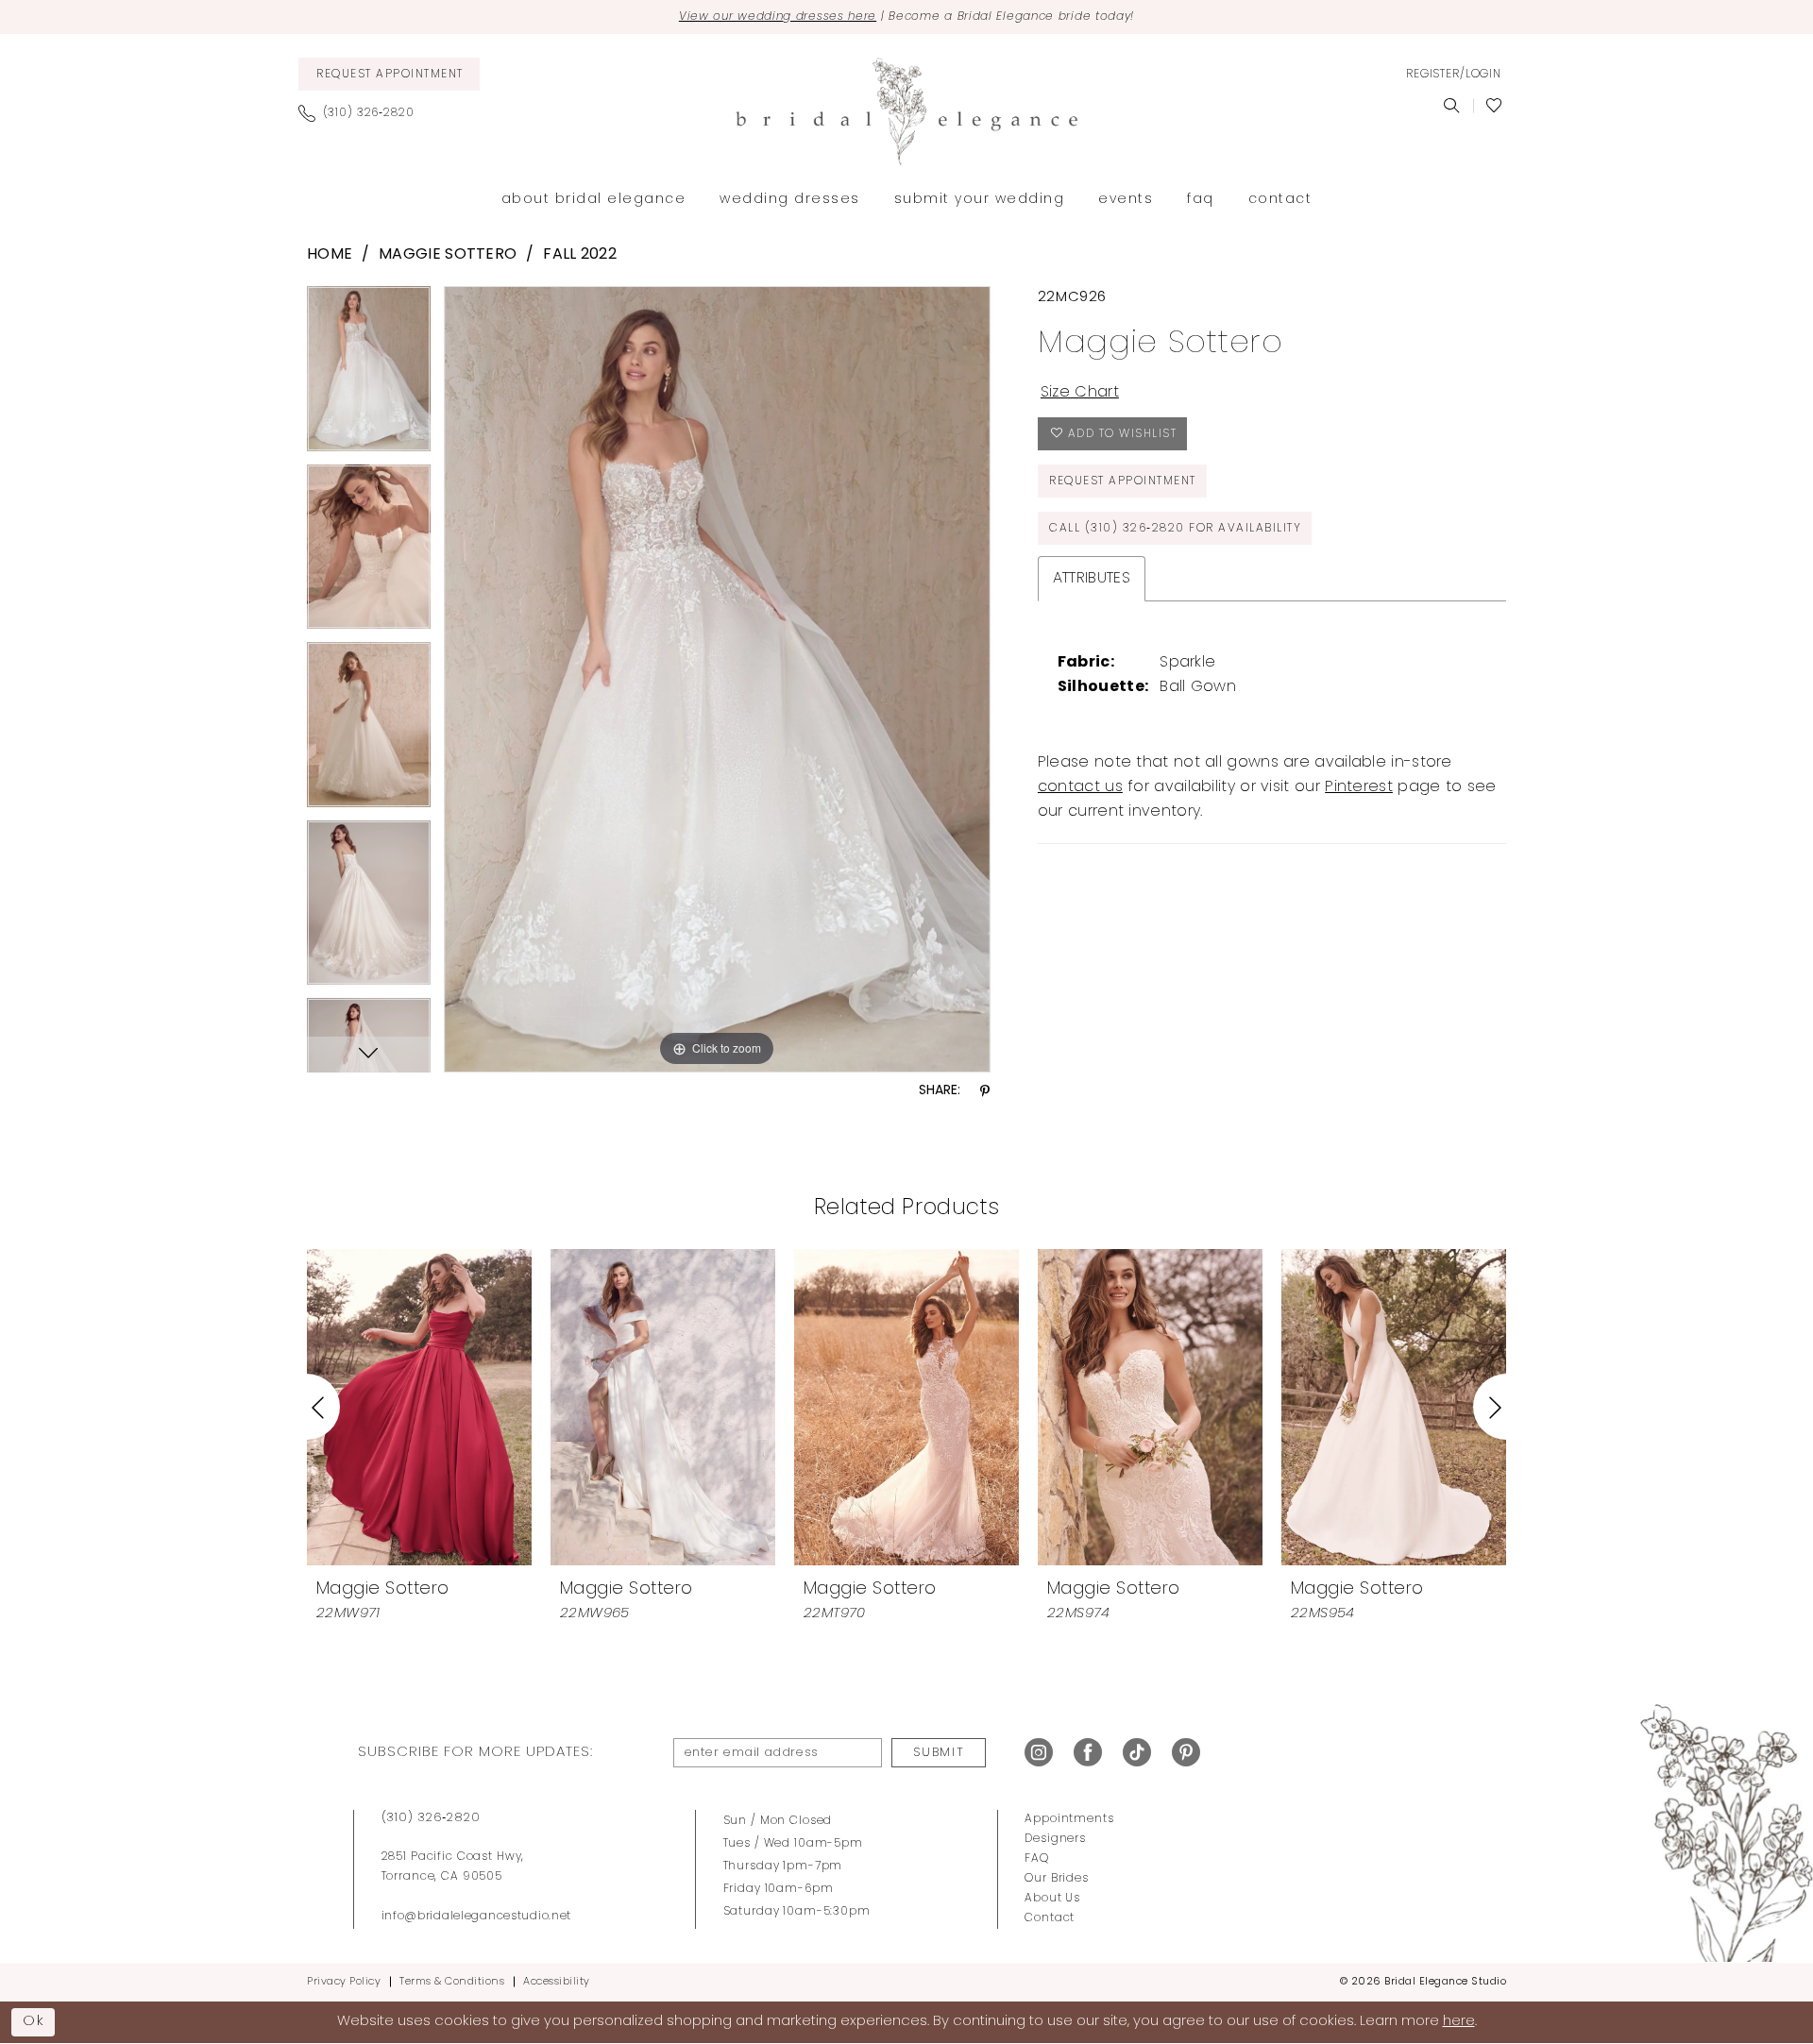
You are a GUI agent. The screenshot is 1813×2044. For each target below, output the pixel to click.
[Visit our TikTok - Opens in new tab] (1137, 1753)
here (1459, 2022)
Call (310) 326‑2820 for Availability (1175, 529)
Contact (1050, 1918)
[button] (1453, 75)
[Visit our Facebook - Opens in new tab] (1088, 1753)
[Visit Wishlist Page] (1494, 106)
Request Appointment (1123, 481)
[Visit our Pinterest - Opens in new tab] (1186, 1753)
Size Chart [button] (1080, 393)
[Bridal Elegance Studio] (906, 111)
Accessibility (557, 1982)
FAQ (1037, 1859)
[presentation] (419, 1407)
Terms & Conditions (452, 1982)
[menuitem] (389, 74)
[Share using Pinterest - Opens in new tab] (985, 1092)
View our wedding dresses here (778, 17)
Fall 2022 (580, 255)
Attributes (1092, 579)
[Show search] (1452, 106)
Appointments (1069, 1819)
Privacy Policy (344, 1982)
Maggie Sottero (448, 255)
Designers (1055, 1839)
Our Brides (1057, 1879)
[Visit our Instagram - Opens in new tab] (1039, 1753)
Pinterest (1359, 787)
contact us (1080, 787)
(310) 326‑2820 (431, 1818)
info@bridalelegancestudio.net (477, 1917)
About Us (1052, 1899)
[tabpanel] (369, 375)
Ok (34, 2021)
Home (330, 255)
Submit (939, 1753)
